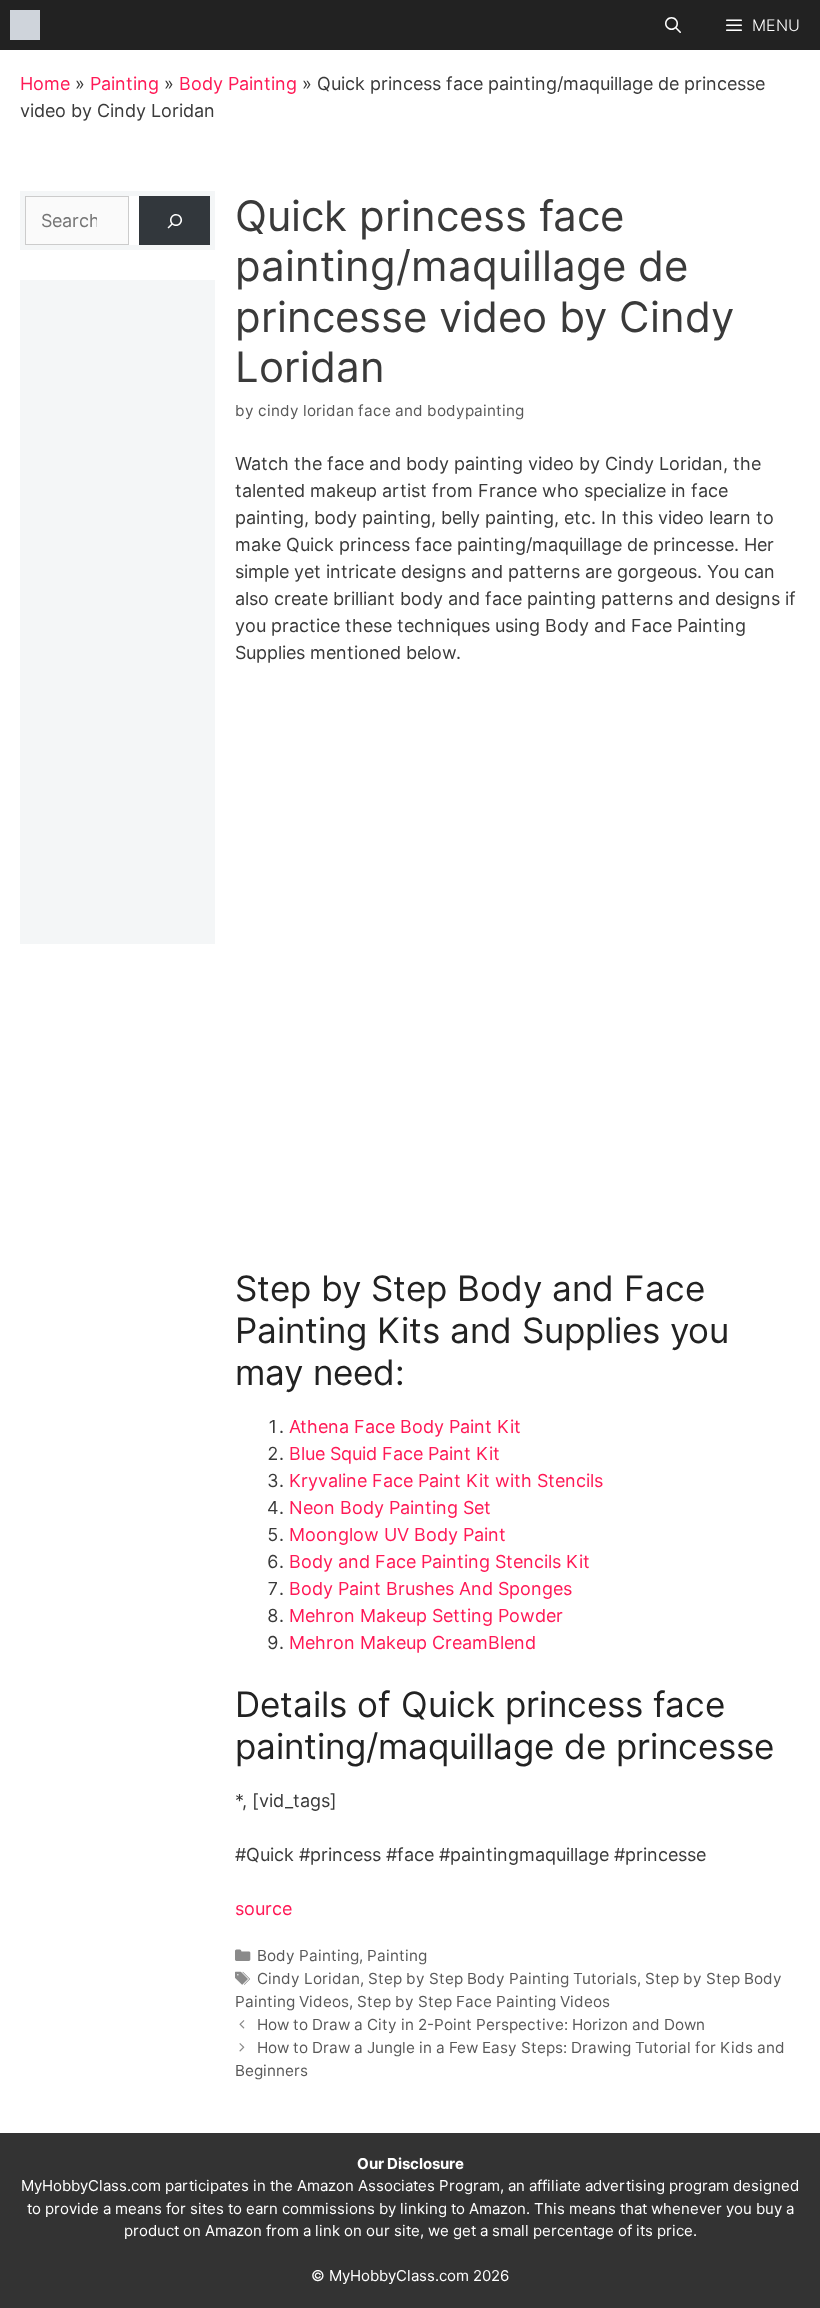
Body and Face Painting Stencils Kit (439, 1561)
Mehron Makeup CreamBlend (412, 1642)
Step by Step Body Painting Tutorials (502, 1978)
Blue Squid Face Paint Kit (394, 1453)
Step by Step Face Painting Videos (483, 2001)
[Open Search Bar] (673, 25)
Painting (124, 83)
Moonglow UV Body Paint (397, 1534)
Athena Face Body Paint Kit (405, 1426)
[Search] (174, 220)
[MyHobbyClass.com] (25, 25)
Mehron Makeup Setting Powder (426, 1615)
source (263, 1908)
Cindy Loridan (308, 1978)
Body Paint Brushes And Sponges (430, 1588)
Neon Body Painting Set (390, 1507)
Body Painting (238, 83)
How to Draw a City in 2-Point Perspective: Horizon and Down (481, 2024)
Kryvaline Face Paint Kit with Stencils (446, 1480)
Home (45, 83)
